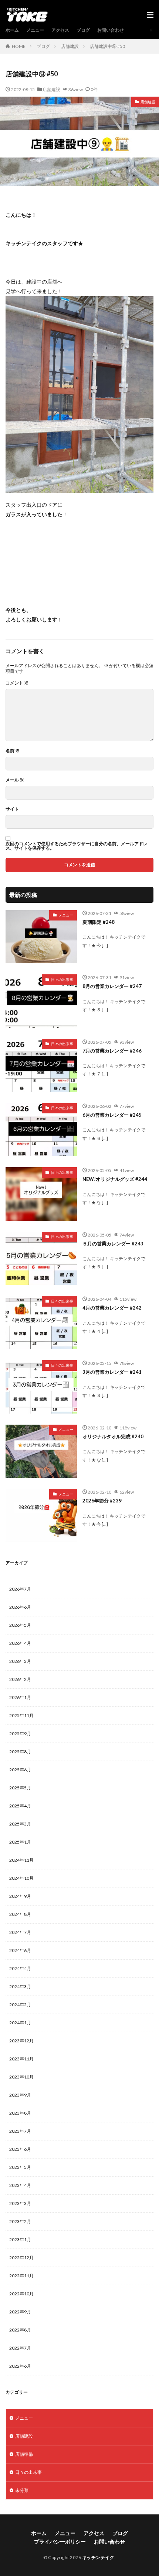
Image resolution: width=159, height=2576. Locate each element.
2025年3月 (20, 1824)
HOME (19, 46)
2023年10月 (21, 2077)
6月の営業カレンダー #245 (112, 1115)
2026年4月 (20, 1643)
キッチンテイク (98, 2557)
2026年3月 (20, 1661)
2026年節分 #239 (102, 1501)
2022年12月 (21, 2258)
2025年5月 (20, 1788)
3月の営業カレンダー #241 (112, 1372)
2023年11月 (21, 2059)
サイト (12, 809)
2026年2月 (20, 1679)
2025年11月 (21, 1715)
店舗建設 (70, 46)
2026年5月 (20, 1625)
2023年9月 (20, 2095)
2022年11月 (21, 2276)
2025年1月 (20, 1842)
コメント (17, 683)
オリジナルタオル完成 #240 (113, 1436)
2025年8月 (20, 1752)
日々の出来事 (62, 980)
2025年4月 (20, 1806)
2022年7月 (20, 2348)
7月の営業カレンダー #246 (112, 1051)
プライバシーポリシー (60, 2542)
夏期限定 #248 (99, 922)
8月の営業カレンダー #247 (112, 986)
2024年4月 (20, 1968)
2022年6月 (20, 2366)
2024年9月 (20, 1896)
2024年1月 (20, 2023)
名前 (13, 751)
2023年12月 (21, 2041)
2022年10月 (21, 2294)
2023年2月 (20, 2221)
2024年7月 (20, 1932)
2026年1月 (20, 1697)
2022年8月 (20, 2330)
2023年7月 (20, 2131)
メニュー (35, 30)
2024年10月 (21, 1878)
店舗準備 (24, 2454)
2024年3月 (20, 1986)
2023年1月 (20, 2239)
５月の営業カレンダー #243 (113, 1244)
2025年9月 (20, 1733)
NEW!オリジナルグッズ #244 (115, 1179)
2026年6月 (20, 1607)
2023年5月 (20, 2167)
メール (15, 780)
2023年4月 (20, 2185)
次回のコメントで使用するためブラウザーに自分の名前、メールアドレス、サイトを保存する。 (77, 846)
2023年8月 (20, 2113)
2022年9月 (20, 2312)
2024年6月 (20, 1950)
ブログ (83, 30)
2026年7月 (20, 1589)
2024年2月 (20, 2005)
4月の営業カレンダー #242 (112, 1308)
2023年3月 (20, 2203)
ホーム (12, 30)
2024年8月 (20, 1914)
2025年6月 (20, 1770)
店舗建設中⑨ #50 (107, 46)
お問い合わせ (111, 30)
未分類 (22, 2490)
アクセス (60, 30)
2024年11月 (21, 1860)
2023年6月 (20, 2149)
